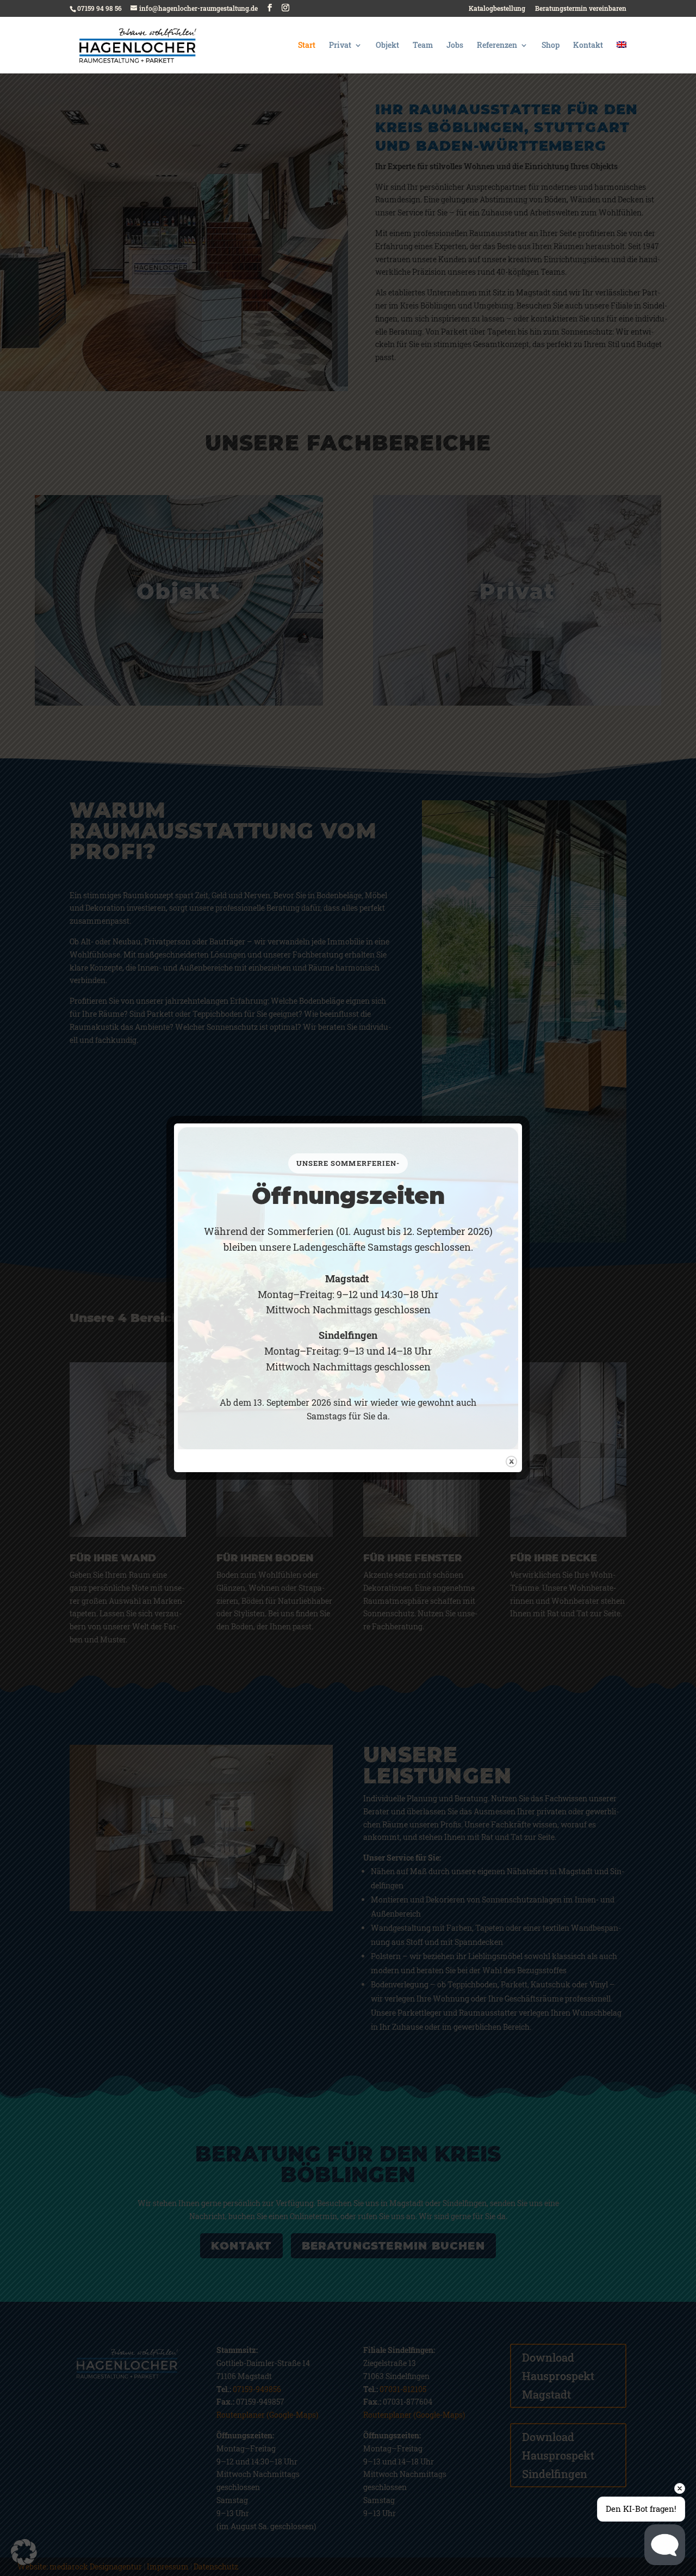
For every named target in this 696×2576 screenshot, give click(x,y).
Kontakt (588, 46)
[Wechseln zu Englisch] (622, 57)
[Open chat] (665, 2545)
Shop (551, 46)
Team (423, 46)
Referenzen (497, 46)
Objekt (387, 46)
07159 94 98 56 (100, 8)
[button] (24, 2552)
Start (307, 46)
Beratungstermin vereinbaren (581, 9)
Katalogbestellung (497, 9)
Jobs (455, 46)
